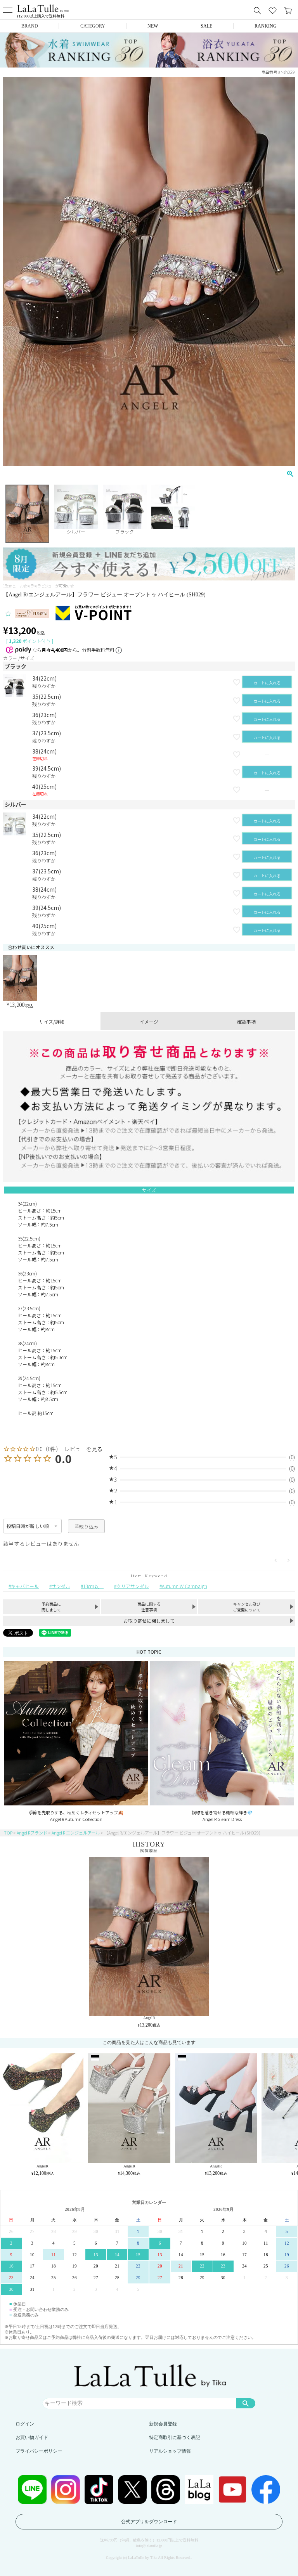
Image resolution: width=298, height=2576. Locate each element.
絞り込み (89, 1526)
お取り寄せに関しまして (149, 1621)
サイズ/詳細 (52, 1021)
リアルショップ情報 (170, 2451)
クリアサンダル (133, 1586)
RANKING (266, 26)
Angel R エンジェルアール (76, 1833)
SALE (206, 26)
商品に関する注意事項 (149, 1607)
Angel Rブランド (32, 1833)
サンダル (61, 1586)
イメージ (149, 1021)
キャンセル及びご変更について (247, 1607)
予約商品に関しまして (51, 1607)
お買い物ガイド (32, 2437)
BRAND (30, 26)
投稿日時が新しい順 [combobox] (28, 1526)
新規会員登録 (163, 2424)
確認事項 (246, 1021)
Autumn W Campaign (185, 1586)
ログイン (25, 2424)
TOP (8, 1833)
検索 (246, 2403)
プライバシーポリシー (39, 2451)
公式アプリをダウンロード (149, 2522)
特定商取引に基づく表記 (175, 2437)
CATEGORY (93, 26)
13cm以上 (93, 1586)
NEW (153, 26)
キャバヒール (25, 1586)
